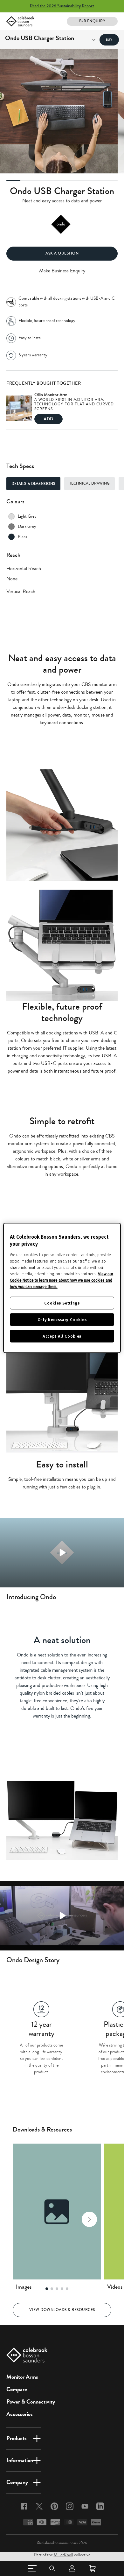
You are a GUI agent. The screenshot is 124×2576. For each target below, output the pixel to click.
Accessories (20, 2414)
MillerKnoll (63, 2555)
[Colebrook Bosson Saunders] (20, 21)
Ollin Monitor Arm (51, 395)
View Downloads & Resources (62, 2310)
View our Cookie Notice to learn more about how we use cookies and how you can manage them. (62, 1280)
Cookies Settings (62, 1303)
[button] (24, 2219)
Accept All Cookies (62, 1336)
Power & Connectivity (31, 2402)
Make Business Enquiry (62, 271)
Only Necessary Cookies (62, 1319)
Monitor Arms (22, 2377)
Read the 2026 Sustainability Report (62, 6)
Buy (109, 40)
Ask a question (62, 253)
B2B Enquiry (92, 21)
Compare (17, 2389)
